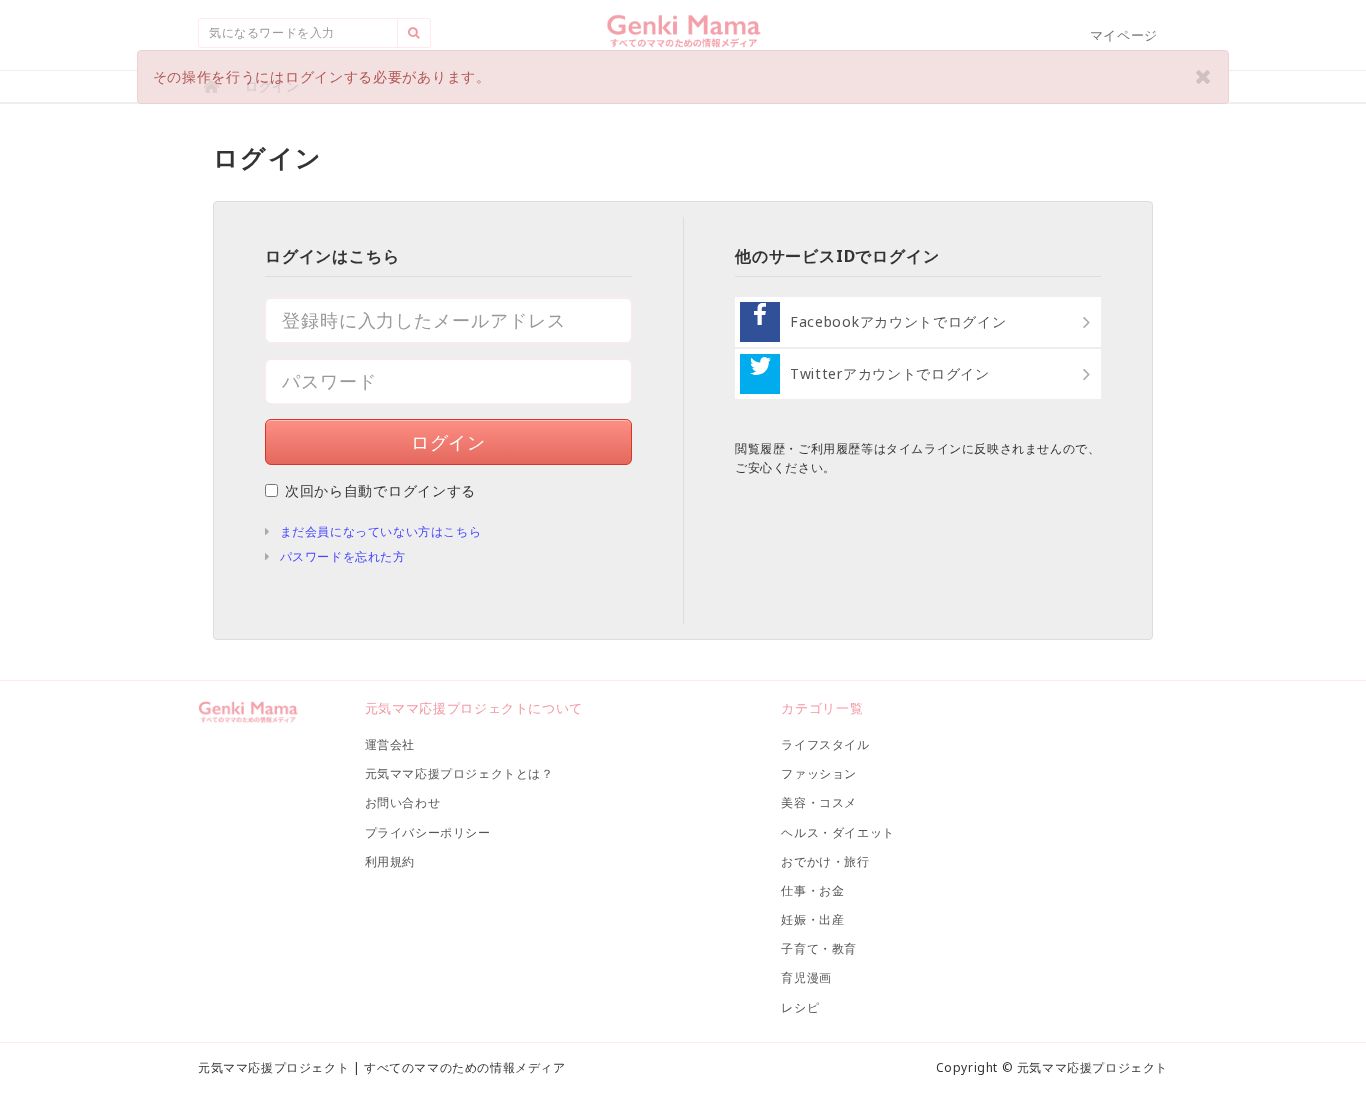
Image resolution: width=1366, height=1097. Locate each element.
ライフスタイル (825, 744)
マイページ (1124, 35)
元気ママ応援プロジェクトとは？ (459, 773)
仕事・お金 (812, 890)
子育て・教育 (819, 948)
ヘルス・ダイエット (837, 832)
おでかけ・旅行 (825, 861)
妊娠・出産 (812, 919)
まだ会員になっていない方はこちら (381, 531)
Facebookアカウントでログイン (898, 321)
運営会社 (390, 744)
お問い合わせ (403, 802)
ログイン (449, 442)
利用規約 (390, 861)
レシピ (800, 1007)
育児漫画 (806, 977)
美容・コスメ (819, 802)
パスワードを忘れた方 (343, 556)
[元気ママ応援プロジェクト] (683, 39)
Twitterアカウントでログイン (890, 373)
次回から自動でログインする (380, 490)
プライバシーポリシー (428, 832)
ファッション (819, 773)
